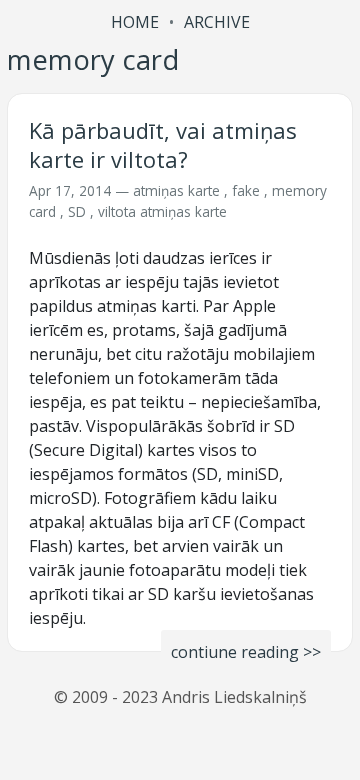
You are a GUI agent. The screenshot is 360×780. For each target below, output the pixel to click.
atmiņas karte (176, 190)
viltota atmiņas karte (162, 211)
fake (246, 190)
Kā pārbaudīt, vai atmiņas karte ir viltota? (163, 144)
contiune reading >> (246, 652)
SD (77, 211)
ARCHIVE (217, 22)
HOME (135, 22)
